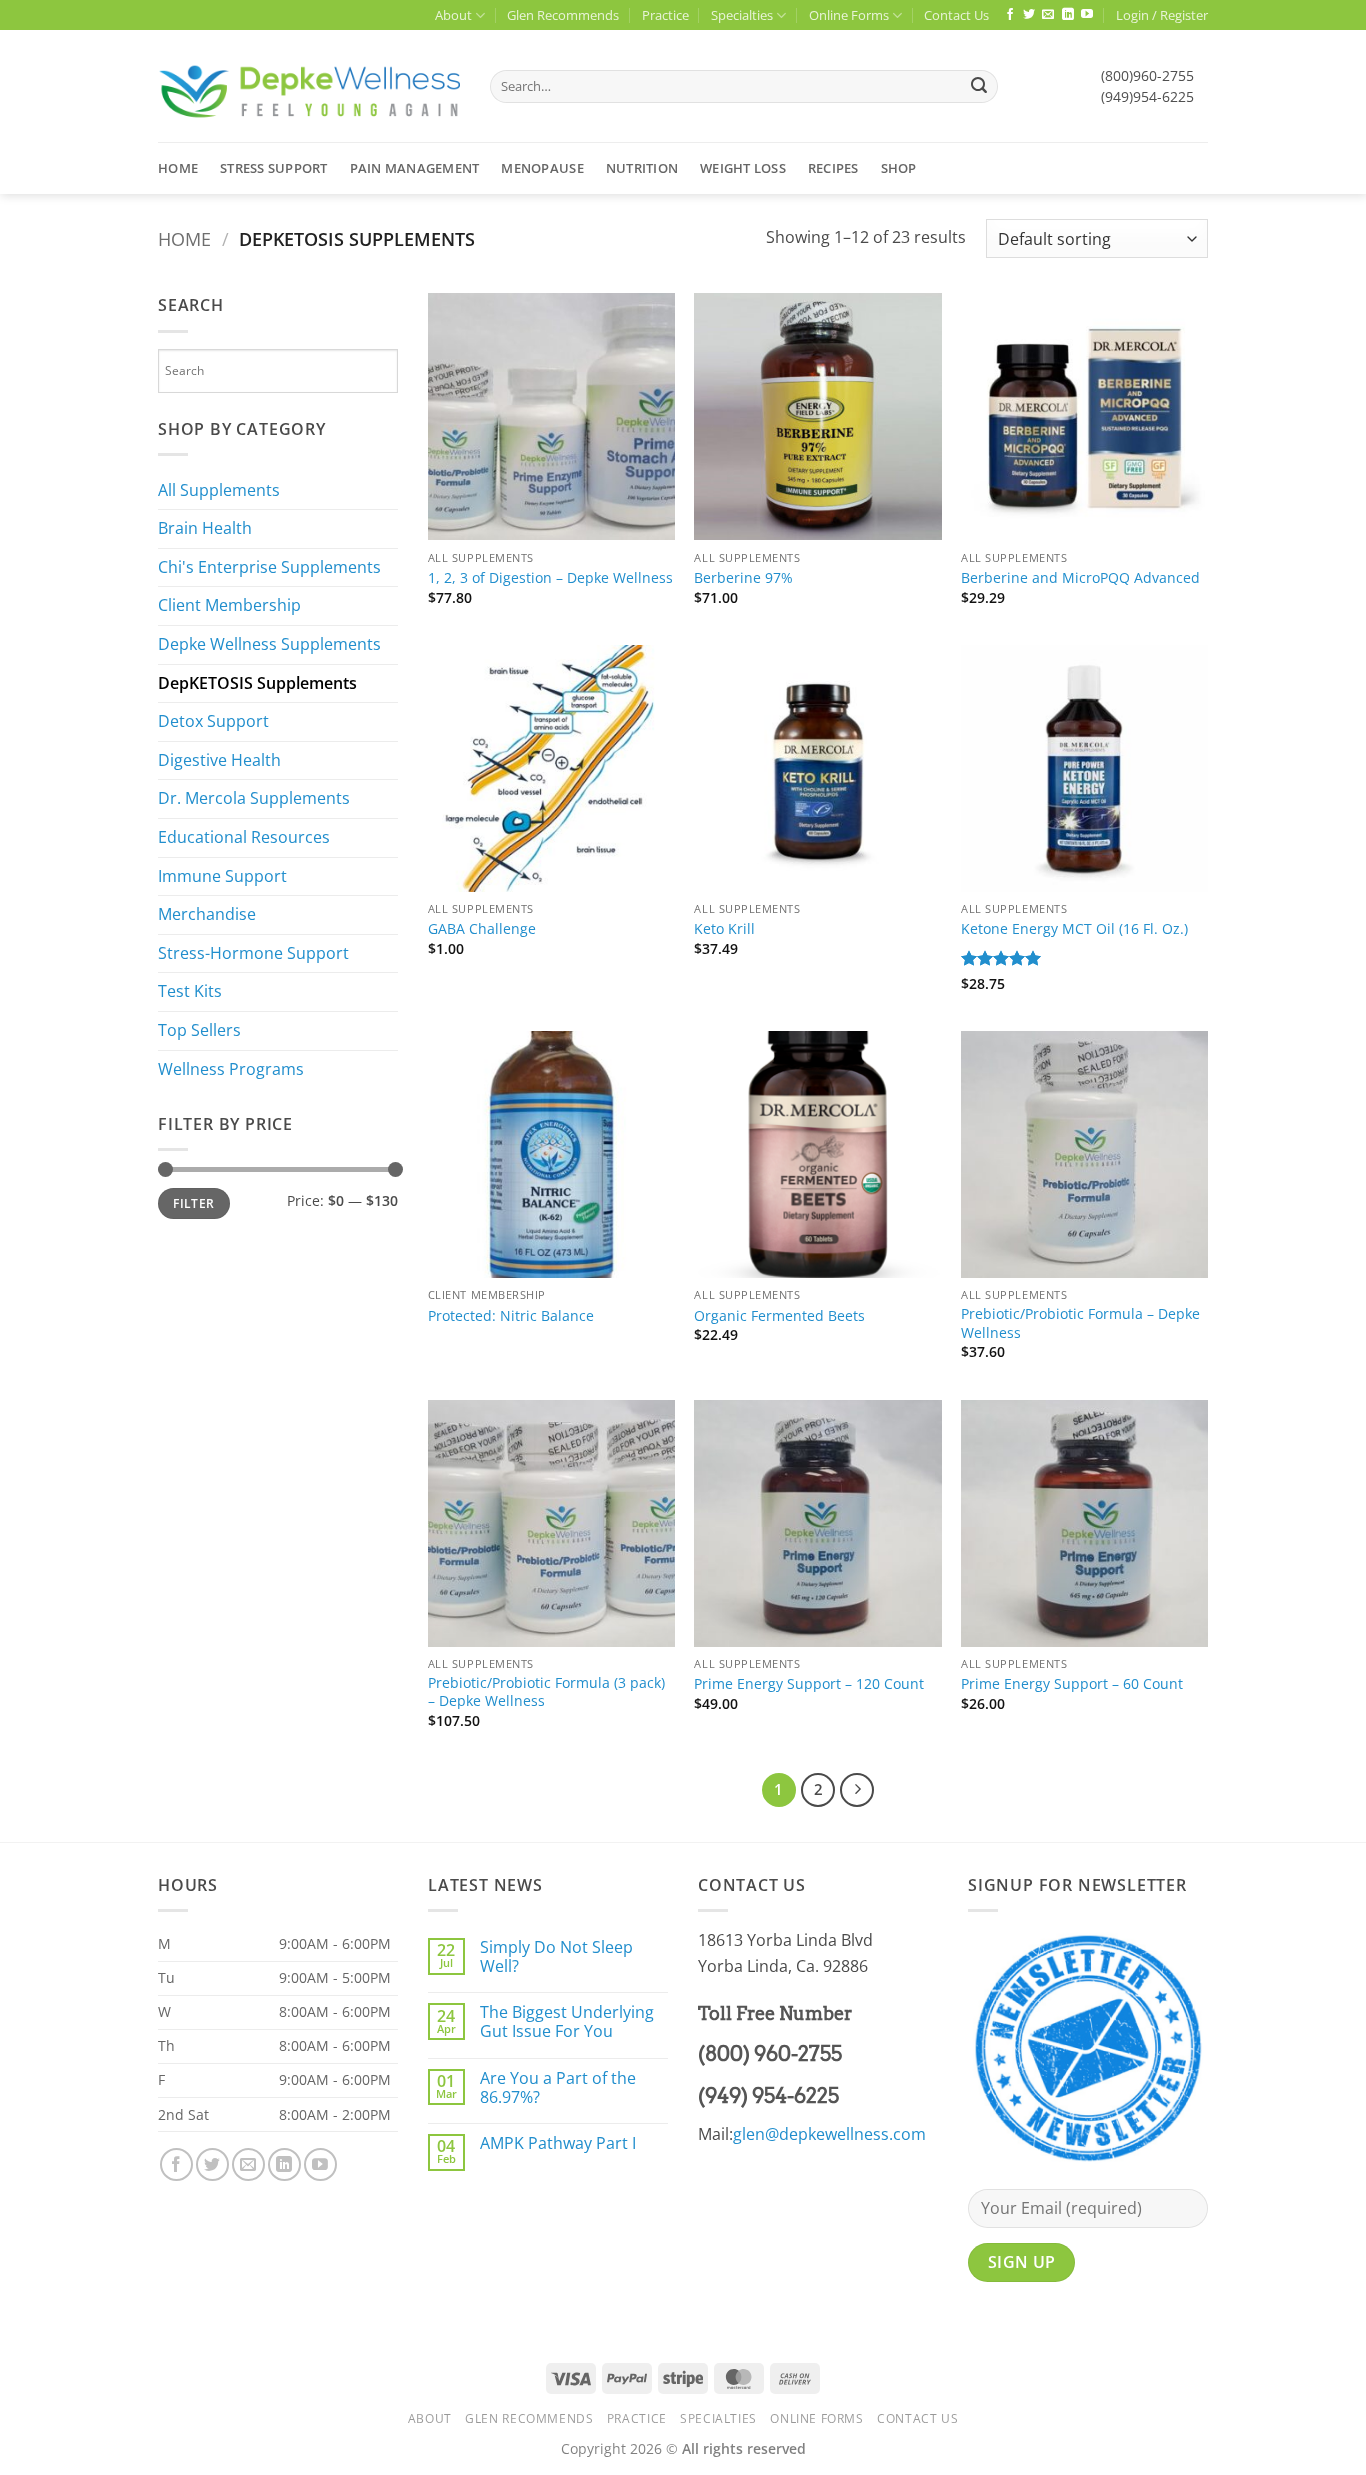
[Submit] (979, 87)
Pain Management (415, 168)
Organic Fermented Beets (779, 1316)
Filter (193, 1203)
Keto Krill (724, 929)
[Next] (857, 1790)
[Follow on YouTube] (1087, 15)
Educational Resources (244, 837)
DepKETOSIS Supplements (257, 683)
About (453, 15)
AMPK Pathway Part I (558, 2143)
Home (178, 168)
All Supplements (219, 490)
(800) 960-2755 (770, 2054)
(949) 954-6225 (768, 2096)
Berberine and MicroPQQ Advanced (1080, 578)
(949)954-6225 (1147, 96)
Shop (899, 168)
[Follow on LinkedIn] (1068, 15)
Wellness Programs (231, 1069)
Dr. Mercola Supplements (254, 798)
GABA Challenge (482, 929)
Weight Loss (743, 168)
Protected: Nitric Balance (511, 1316)
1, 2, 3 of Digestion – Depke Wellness (550, 578)
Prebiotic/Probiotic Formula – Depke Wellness (1080, 1323)
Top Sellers (199, 1030)
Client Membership (229, 605)
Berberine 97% (743, 578)
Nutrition (642, 168)
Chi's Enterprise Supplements (269, 567)
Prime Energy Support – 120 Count (809, 1684)
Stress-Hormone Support (253, 953)
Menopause (542, 168)
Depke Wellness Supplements (269, 644)
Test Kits (190, 991)
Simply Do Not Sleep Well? (556, 1957)
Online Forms (849, 15)
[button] (1162, 15)
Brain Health (205, 528)
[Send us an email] (1048, 15)
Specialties (742, 15)
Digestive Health (219, 760)
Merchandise (207, 914)
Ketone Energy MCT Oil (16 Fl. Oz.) (1074, 929)
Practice (665, 15)
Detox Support (213, 721)
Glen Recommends (563, 15)
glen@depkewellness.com (829, 2134)
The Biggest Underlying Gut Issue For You (567, 2022)
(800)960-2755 (1147, 75)
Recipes (833, 168)
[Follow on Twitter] (1029, 15)
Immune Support (222, 876)
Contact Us (956, 15)
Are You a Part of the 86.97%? (558, 2088)
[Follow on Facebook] (1010, 15)
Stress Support (274, 168)
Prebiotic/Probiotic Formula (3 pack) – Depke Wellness (546, 1692)
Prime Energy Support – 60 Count (1072, 1684)
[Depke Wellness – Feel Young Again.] (309, 86)
